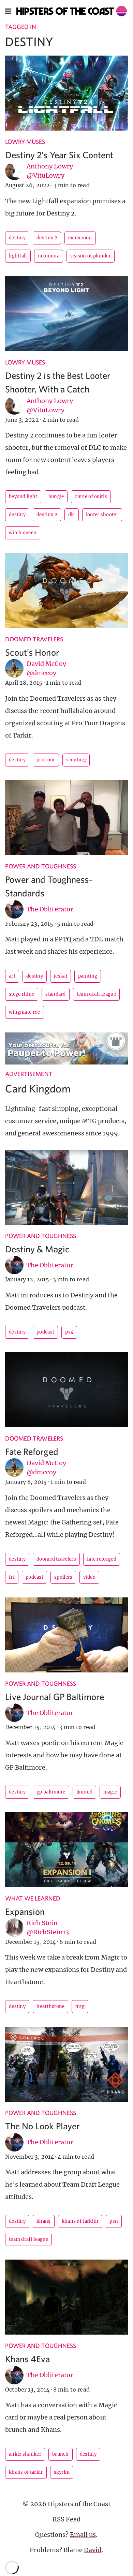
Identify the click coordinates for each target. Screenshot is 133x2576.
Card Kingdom (38, 1088)
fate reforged (102, 1559)
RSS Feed (66, 2519)
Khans (44, 2221)
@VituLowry (46, 175)
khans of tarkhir (80, 2221)
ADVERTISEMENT (29, 1074)
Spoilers (63, 1577)
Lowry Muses (25, 142)
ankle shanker (25, 2454)
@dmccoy (41, 673)
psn (114, 2221)
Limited (84, 1792)
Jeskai (61, 976)
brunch (61, 2454)
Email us (83, 2535)
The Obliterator (50, 909)
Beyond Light (23, 497)
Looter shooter (102, 515)
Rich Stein (42, 1923)
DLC (72, 515)
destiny (17, 238)
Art (12, 976)
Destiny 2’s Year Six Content (59, 155)
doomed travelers (56, 1559)
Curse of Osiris (91, 497)
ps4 (69, 1332)
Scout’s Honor (32, 652)
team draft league (96, 994)
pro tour (46, 760)
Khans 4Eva (28, 2359)
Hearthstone (50, 2006)
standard (55, 994)
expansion (80, 238)
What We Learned (33, 1898)
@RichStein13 (48, 1932)
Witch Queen (23, 533)
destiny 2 (47, 238)
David (93, 2550)
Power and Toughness (41, 866)
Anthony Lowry (50, 166)
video (89, 1577)
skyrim (62, 2472)
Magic (110, 1792)
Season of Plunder (91, 256)
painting (88, 976)
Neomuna (49, 256)
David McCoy (46, 664)
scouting (76, 760)
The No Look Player (42, 2126)
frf (12, 1577)
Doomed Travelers (34, 639)
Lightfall (18, 256)
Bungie (56, 497)
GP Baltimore (51, 1792)
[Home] (72, 11)
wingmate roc (25, 1012)
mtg (80, 2006)
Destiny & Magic (37, 1249)
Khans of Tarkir (26, 2472)
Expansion (25, 1911)
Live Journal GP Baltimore (55, 1696)
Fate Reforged (32, 1451)
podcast (45, 1332)
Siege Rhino (22, 994)
